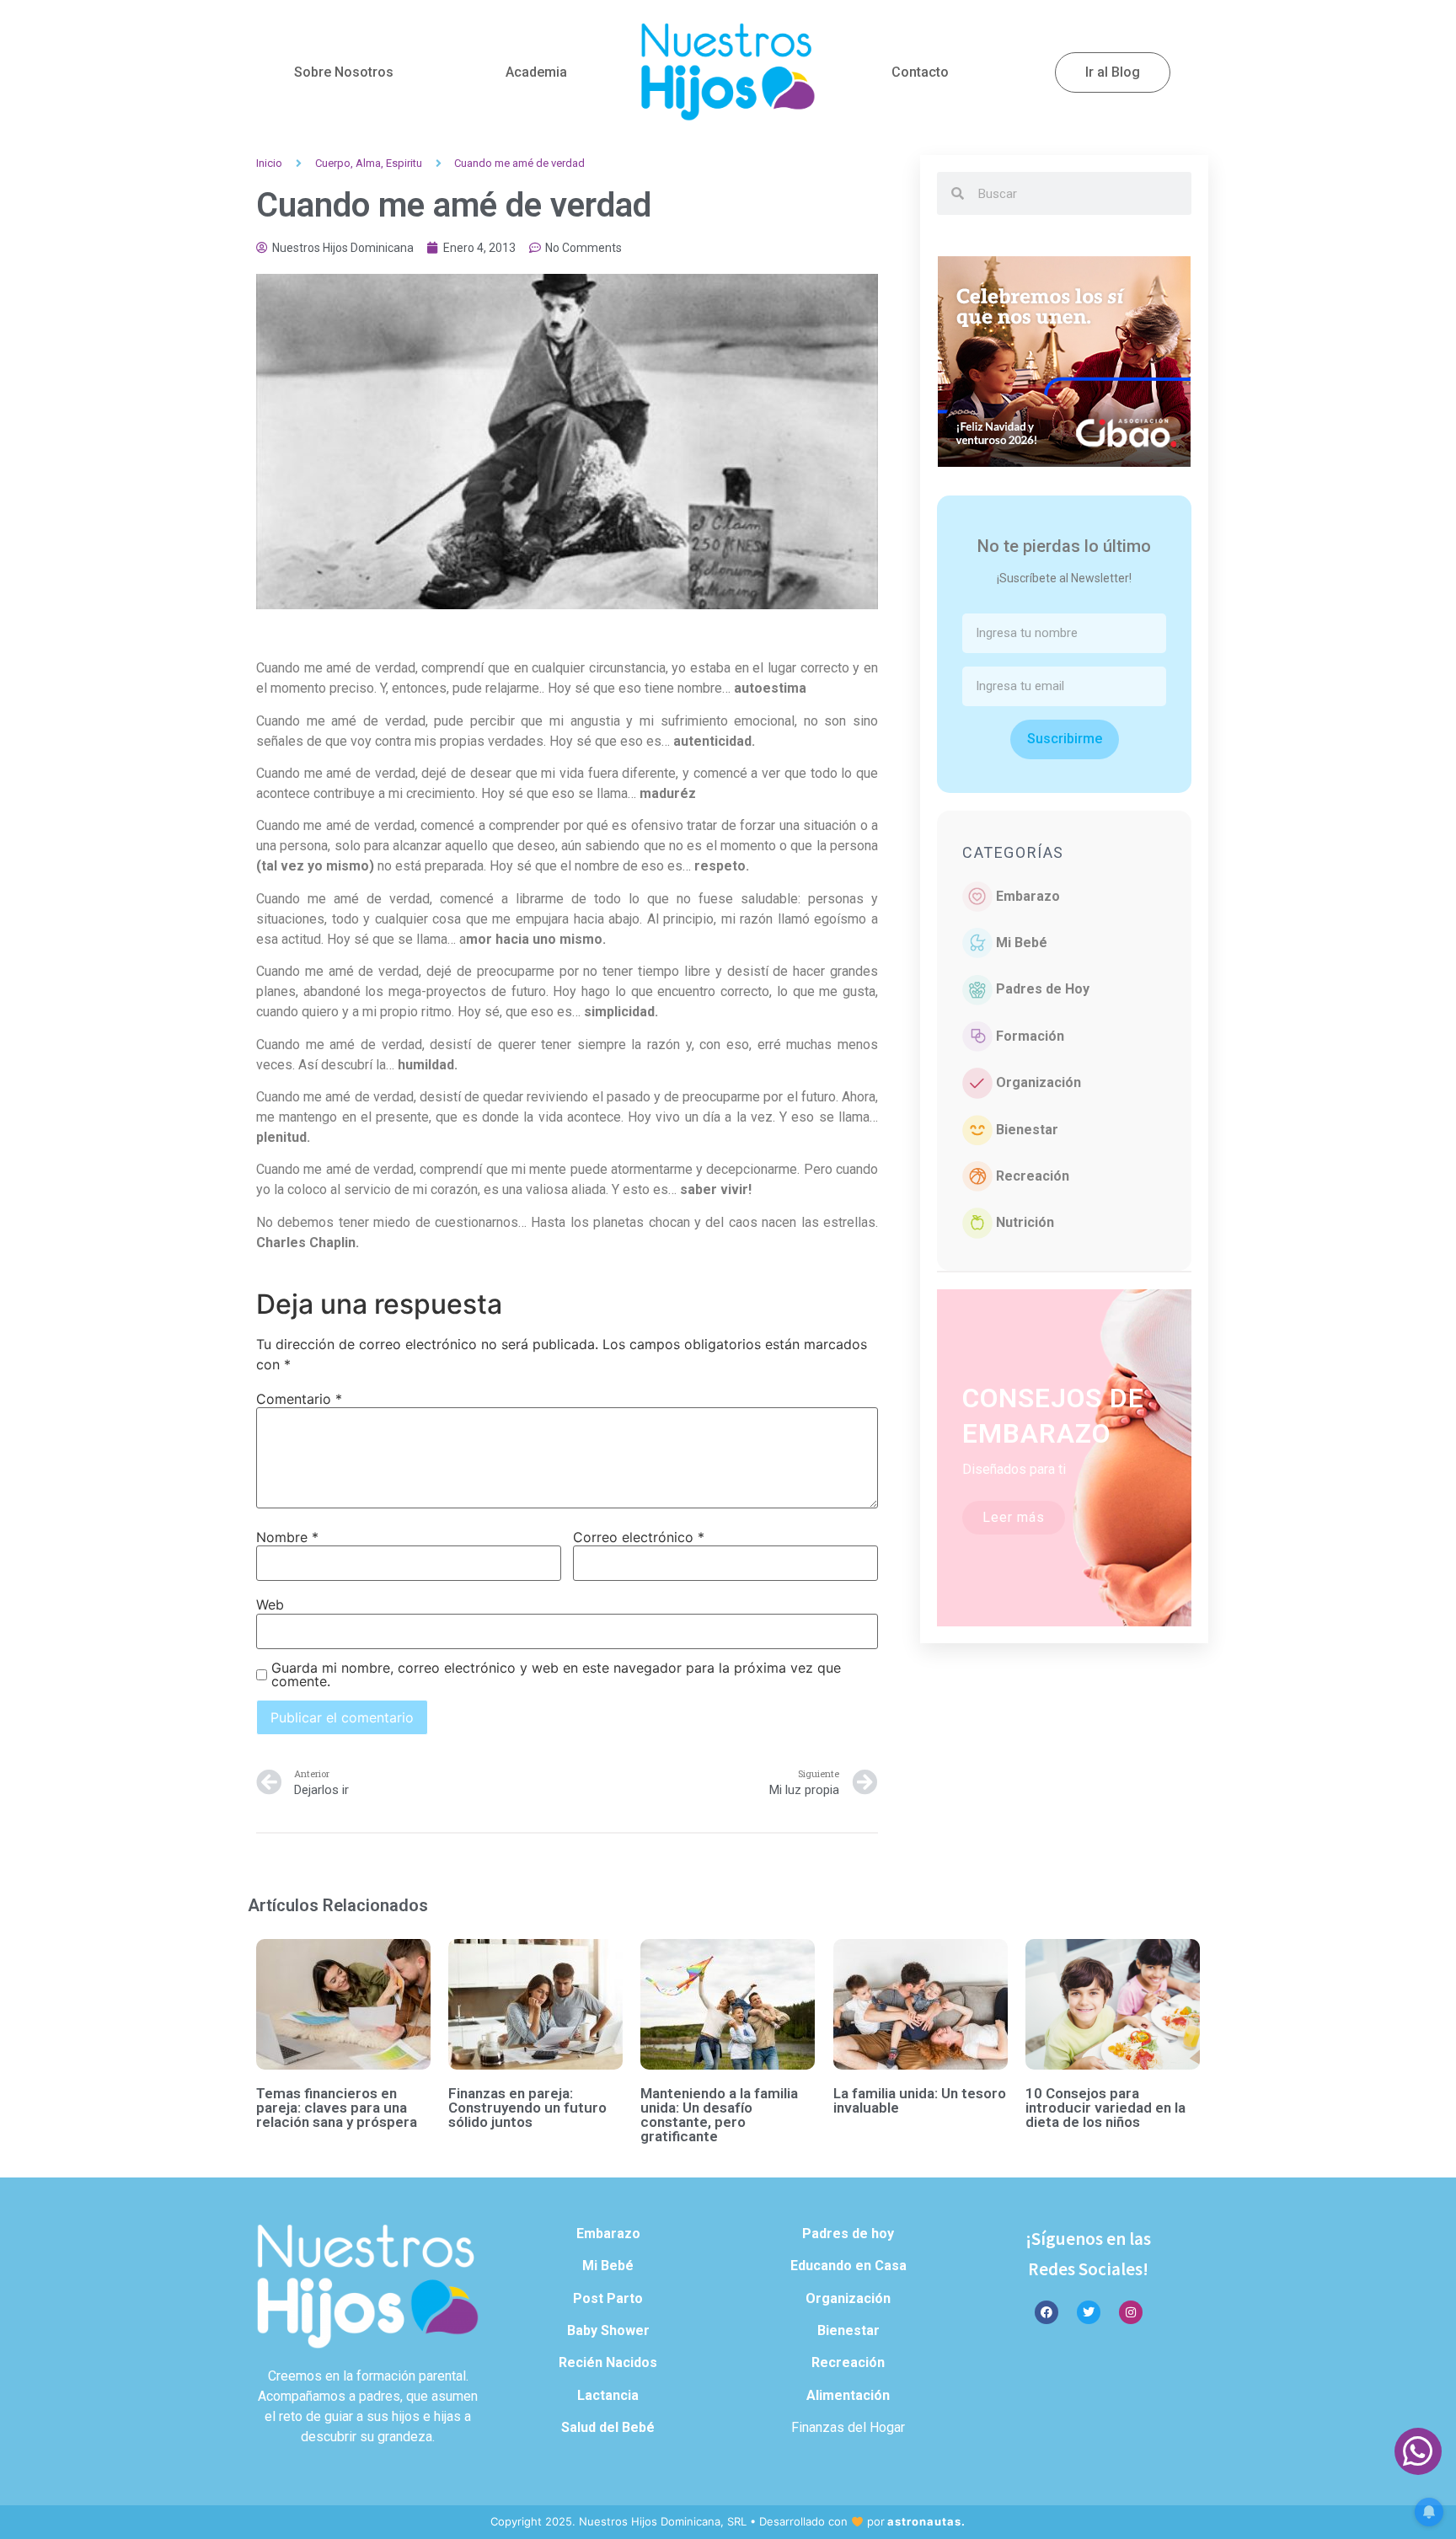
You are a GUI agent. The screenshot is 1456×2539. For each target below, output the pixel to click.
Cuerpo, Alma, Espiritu (369, 163)
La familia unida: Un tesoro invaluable (920, 2100)
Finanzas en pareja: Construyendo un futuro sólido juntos (527, 2108)
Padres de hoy (848, 2234)
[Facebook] (1046, 2312)
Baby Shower (608, 2330)
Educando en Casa (848, 2266)
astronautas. (926, 2521)
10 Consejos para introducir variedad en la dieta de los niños (1105, 2108)
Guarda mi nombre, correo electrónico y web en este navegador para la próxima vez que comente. (556, 1674)
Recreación (1033, 1176)
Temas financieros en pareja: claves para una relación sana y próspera (337, 2108)
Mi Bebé (1022, 943)
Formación (1030, 1036)
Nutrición (1025, 1222)
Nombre (287, 1537)
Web (270, 1604)
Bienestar (1027, 1130)
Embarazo (1028, 896)
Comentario (299, 1399)
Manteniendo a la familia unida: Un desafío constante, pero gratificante (719, 2115)
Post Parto (608, 2298)
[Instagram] (1131, 2312)
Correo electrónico (639, 1537)
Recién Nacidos (608, 2362)
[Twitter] (1089, 2312)
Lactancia (608, 2395)
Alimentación (848, 2395)
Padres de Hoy (1043, 989)
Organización (1038, 1082)
